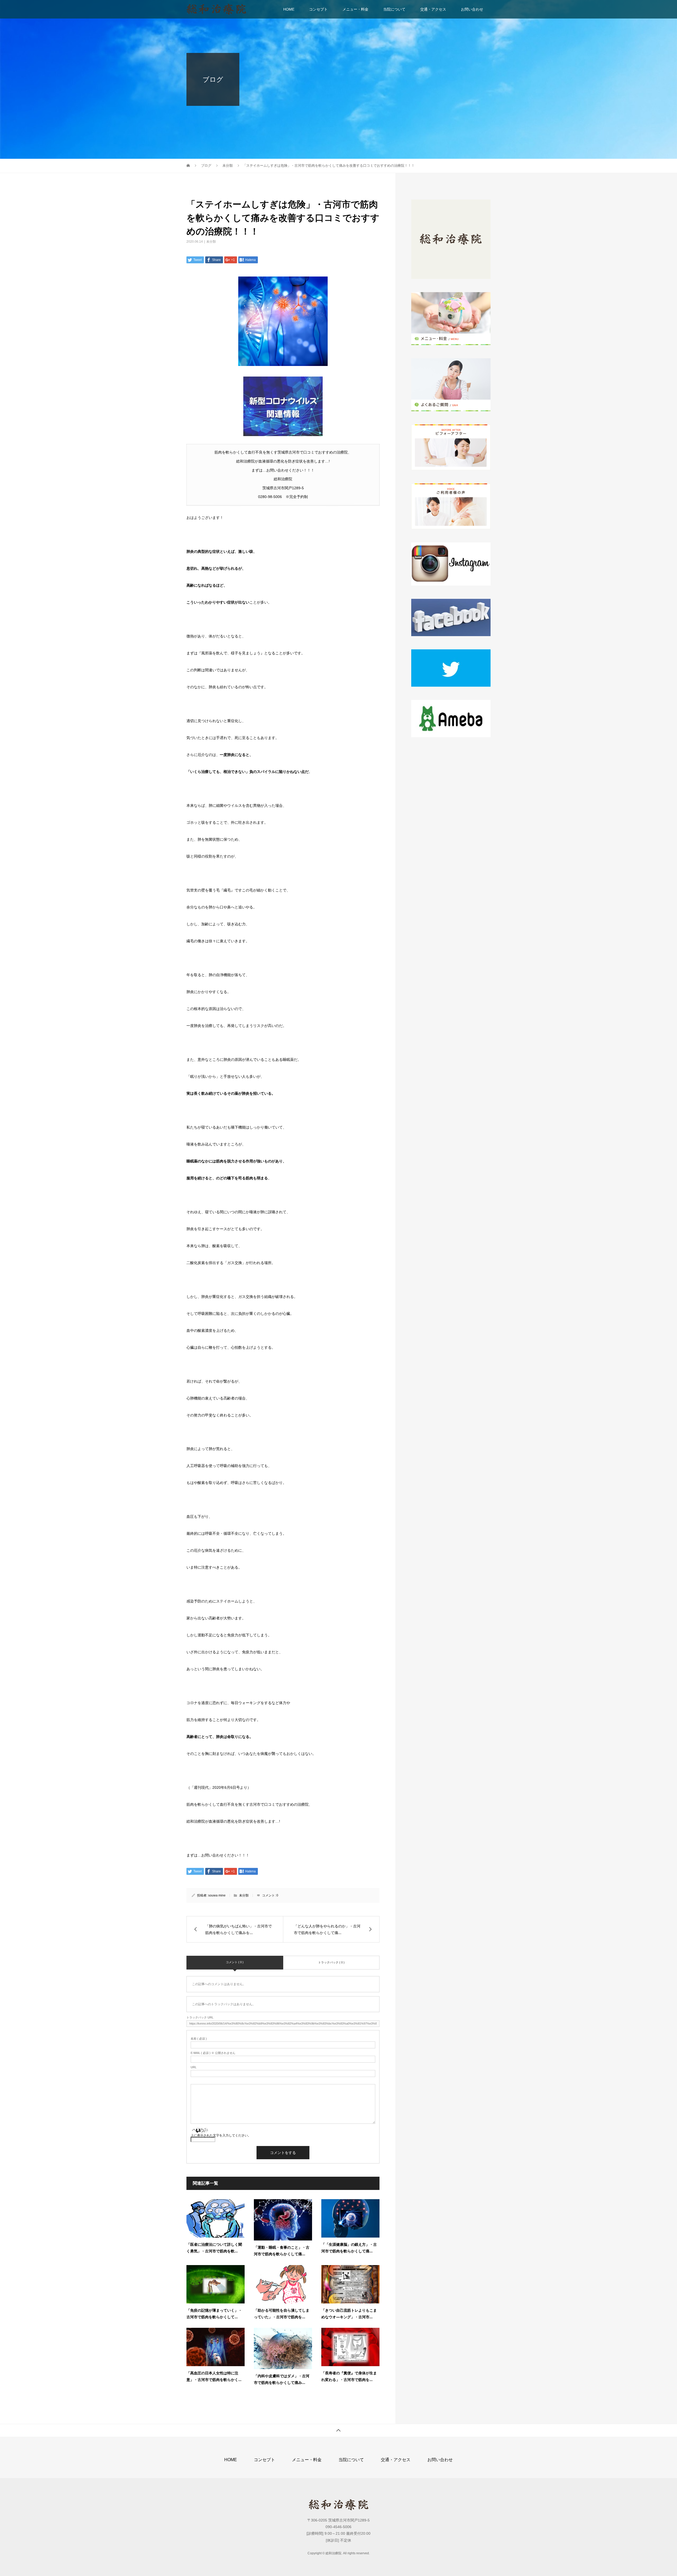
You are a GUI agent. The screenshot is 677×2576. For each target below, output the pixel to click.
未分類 (211, 242)
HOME (289, 9)
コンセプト (318, 9)
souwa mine (217, 1895)
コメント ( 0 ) (235, 1962)
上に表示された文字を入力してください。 (221, 2135)
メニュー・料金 (355, 9)
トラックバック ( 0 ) (331, 1962)
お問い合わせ (472, 9)
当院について (394, 9)
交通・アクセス (433, 9)
